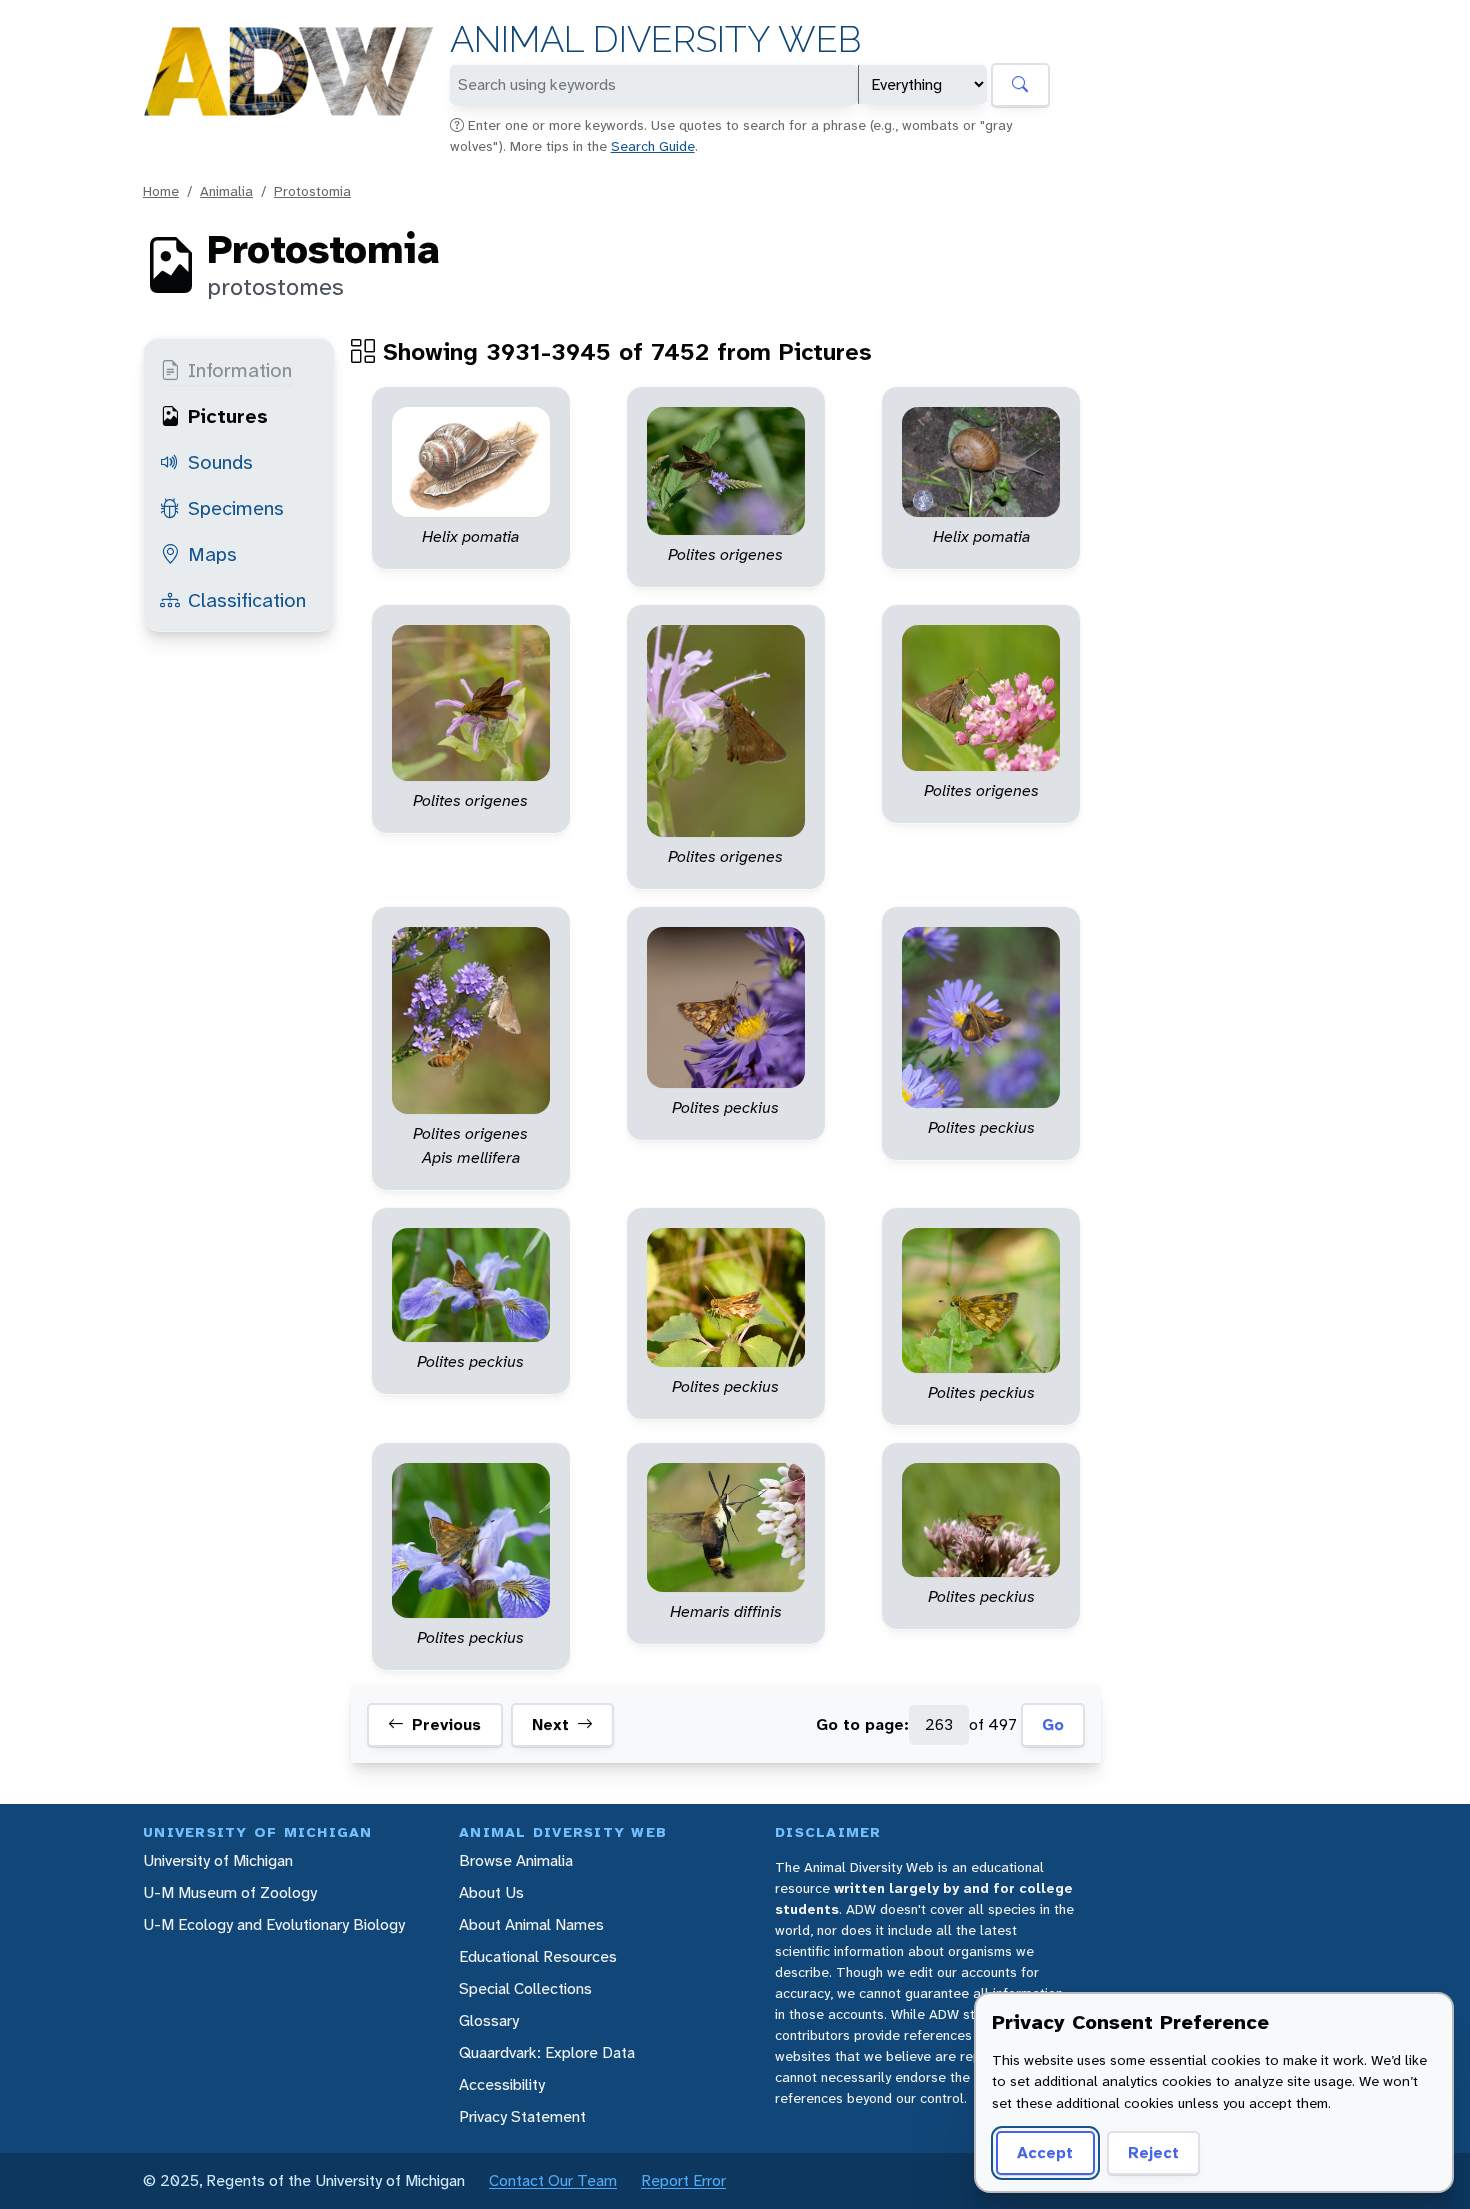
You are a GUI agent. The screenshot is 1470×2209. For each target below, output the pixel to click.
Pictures (228, 416)
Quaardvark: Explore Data (547, 2052)
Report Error (683, 2180)
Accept (1045, 2152)
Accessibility (502, 2084)
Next (550, 1724)
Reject (1153, 2152)
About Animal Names (531, 1924)
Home (161, 191)
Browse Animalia (516, 1860)
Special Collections (525, 1988)
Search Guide (653, 146)
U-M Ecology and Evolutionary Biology (274, 1924)
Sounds (220, 462)
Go (1053, 1724)
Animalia (226, 191)
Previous (446, 1724)
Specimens (236, 508)
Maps (212, 554)
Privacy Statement (522, 2116)
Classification (247, 600)
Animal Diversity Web (655, 39)
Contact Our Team (553, 2180)
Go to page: (862, 1724)
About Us (491, 1892)
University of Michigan (218, 1860)
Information (240, 370)
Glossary (489, 2020)
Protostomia (312, 191)
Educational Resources (538, 1956)
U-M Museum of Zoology (230, 1892)
